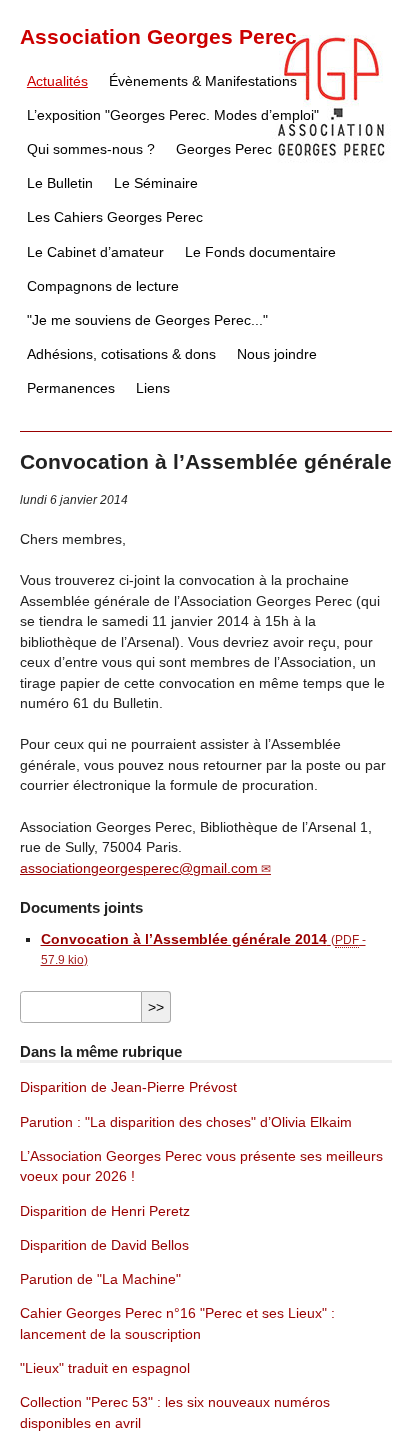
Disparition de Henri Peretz (105, 1211)
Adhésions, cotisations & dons (121, 354)
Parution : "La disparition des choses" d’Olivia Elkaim (186, 1122)
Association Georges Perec (158, 36)
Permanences (71, 388)
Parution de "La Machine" (100, 1279)
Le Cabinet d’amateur (95, 252)
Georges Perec (224, 149)
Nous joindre (277, 354)
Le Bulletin (60, 183)
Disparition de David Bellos (104, 1245)
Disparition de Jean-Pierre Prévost (128, 1087)
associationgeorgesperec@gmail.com (139, 868)
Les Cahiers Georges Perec (115, 217)
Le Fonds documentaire (260, 252)
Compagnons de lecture (103, 286)
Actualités (57, 81)
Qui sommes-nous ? (91, 149)
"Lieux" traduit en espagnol (105, 1368)
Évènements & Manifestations (203, 81)
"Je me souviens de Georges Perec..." (147, 320)
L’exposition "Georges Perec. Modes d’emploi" (173, 115)
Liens (153, 388)
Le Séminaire (156, 183)
